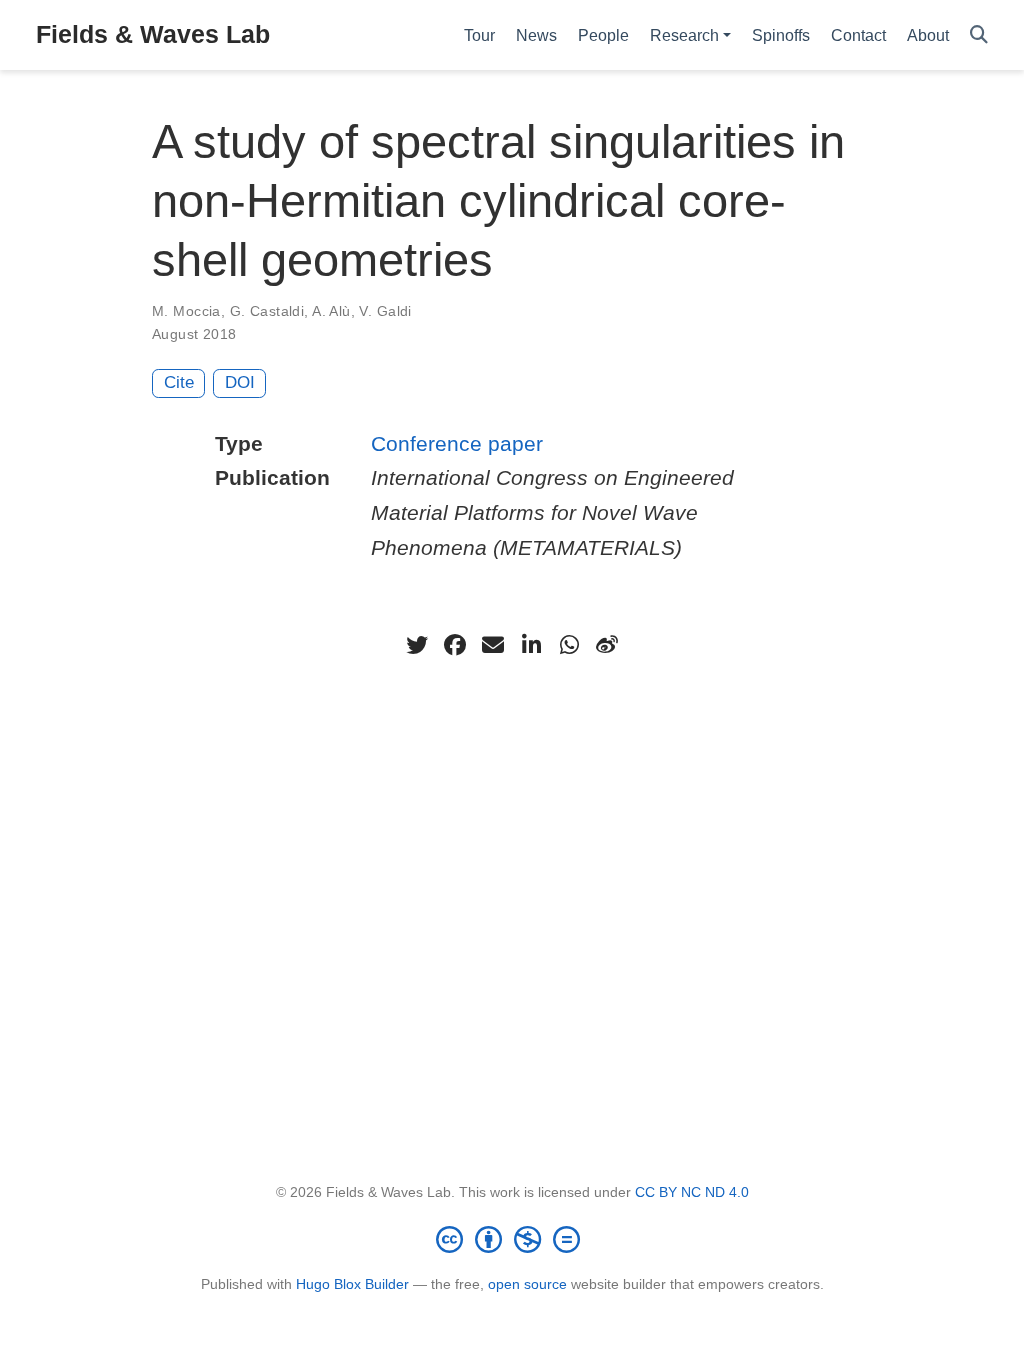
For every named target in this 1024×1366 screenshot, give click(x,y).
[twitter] (417, 645)
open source (527, 1284)
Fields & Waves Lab (153, 34)
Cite (179, 382)
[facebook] (455, 645)
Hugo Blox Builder (352, 1284)
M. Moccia (186, 311)
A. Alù (331, 311)
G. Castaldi (267, 311)
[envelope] (493, 645)
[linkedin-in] (531, 645)
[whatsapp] (569, 645)
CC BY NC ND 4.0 (692, 1192)
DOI (240, 382)
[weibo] (607, 645)
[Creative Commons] (512, 1239)
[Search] (979, 35)
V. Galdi (385, 311)
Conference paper (457, 443)
